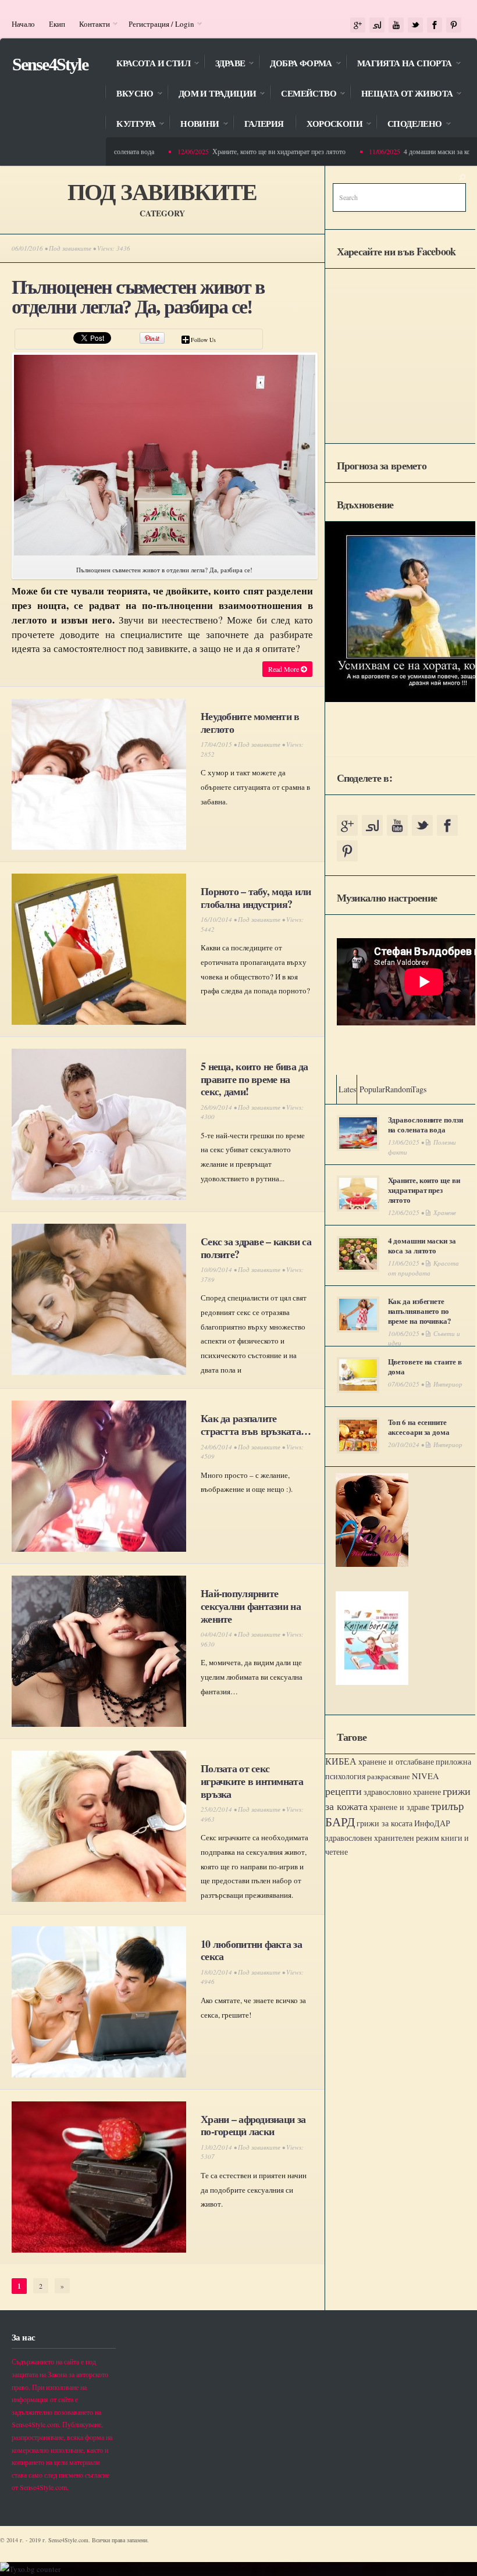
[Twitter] (415, 25)
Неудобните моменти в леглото (250, 722)
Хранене (445, 1212)
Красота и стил (147, 64)
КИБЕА (341, 1761)
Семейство (303, 95)
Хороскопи (329, 125)
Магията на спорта (399, 64)
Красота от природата (423, 1268)
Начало (23, 24)
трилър (448, 1806)
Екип (57, 24)
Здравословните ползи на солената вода (426, 1124)
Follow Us (203, 340)
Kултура (130, 125)
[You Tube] (396, 25)
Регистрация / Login (158, 24)
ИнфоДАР (432, 1823)
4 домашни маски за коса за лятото (422, 1245)
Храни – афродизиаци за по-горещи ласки (253, 2125)
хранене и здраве (399, 1807)
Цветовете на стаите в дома (425, 1366)
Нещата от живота (401, 95)
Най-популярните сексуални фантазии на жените (251, 1606)
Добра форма (295, 64)
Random (399, 1089)
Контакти (91, 24)
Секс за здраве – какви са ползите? (256, 1248)
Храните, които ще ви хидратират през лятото (257, 151)
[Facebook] (435, 25)
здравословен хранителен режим (382, 1838)
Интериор (448, 1384)
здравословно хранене (402, 1792)
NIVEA (426, 1776)
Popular (372, 1089)
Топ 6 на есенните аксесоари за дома (419, 1427)
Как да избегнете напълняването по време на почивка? (420, 1311)
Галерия (264, 124)
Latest (348, 1089)
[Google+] (358, 25)
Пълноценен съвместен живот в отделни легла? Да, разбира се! (138, 297)
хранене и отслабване (396, 1761)
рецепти (343, 1791)
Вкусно (129, 95)
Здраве (224, 64)
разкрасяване (389, 1776)
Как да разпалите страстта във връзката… (256, 1424)
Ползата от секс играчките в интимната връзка (252, 1781)
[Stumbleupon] (377, 25)
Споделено (409, 125)
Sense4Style (50, 64)
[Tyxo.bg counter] (30, 2569)
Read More (284, 669)
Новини (194, 125)
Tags (419, 1089)
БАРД (340, 1821)
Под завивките (70, 248)
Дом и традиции (212, 95)
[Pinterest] (454, 25)
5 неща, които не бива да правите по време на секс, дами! (254, 1079)
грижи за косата (385, 1823)
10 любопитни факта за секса (251, 1950)
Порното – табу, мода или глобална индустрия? (256, 897)
